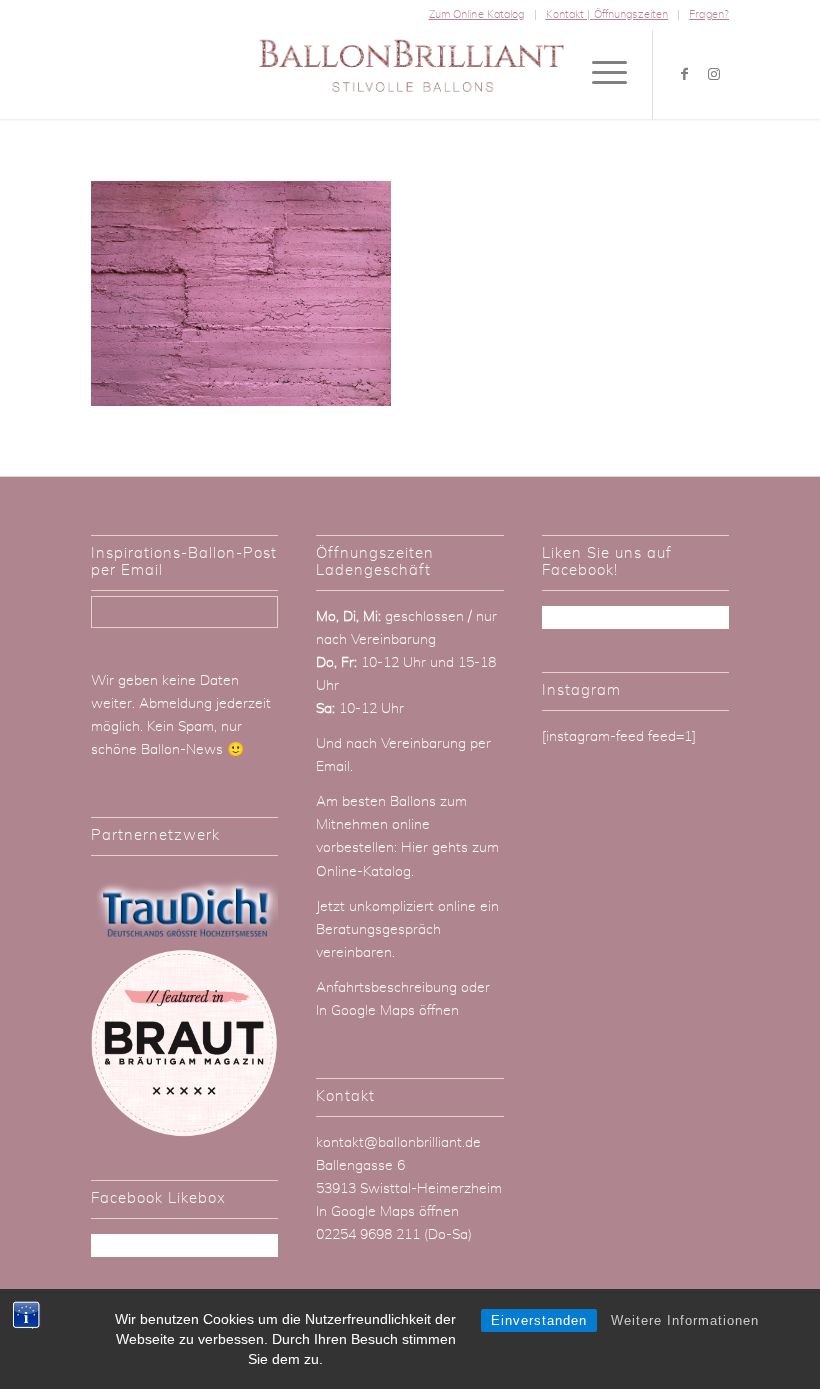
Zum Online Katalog (477, 14)
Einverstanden (539, 1320)
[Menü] (599, 74)
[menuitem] (477, 15)
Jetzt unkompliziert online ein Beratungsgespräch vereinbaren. (407, 930)
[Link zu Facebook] (684, 74)
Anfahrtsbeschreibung (388, 988)
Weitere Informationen (685, 1320)
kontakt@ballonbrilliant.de (398, 1143)
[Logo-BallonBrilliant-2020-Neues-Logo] (410, 74)
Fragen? (709, 14)
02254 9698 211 (368, 1235)
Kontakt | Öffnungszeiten (607, 14)
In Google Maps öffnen (387, 1011)
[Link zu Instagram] (714, 74)
